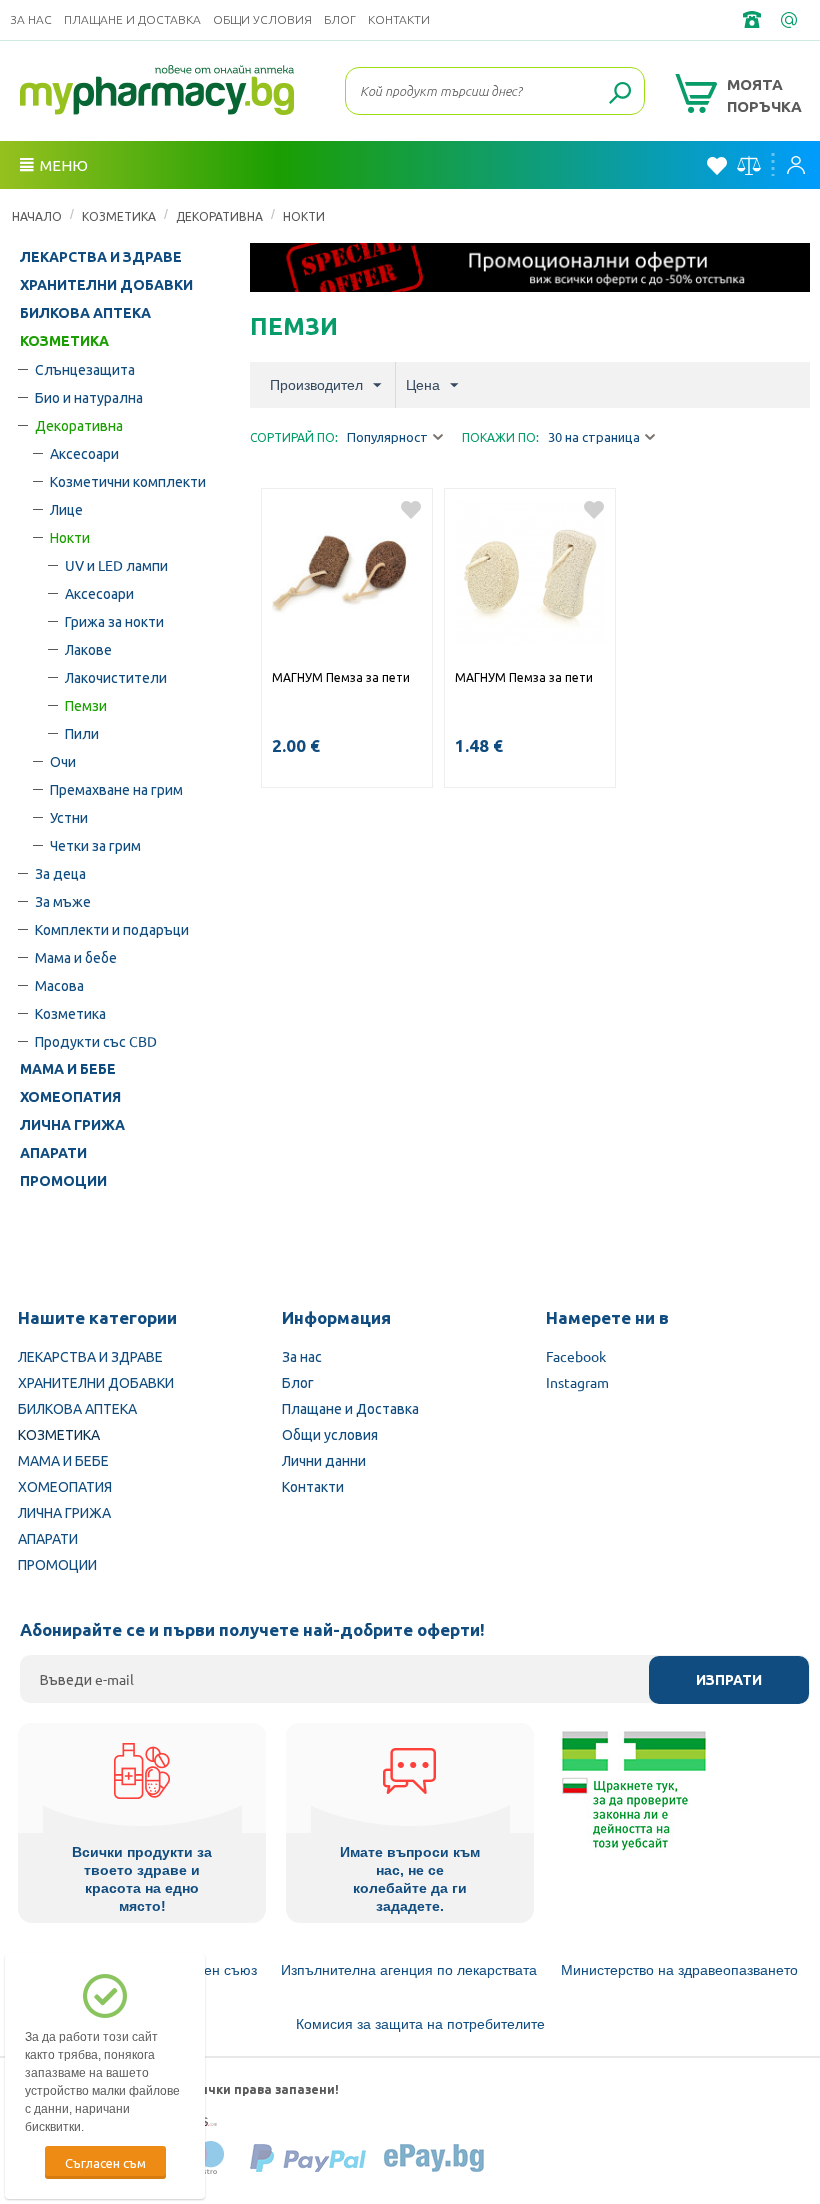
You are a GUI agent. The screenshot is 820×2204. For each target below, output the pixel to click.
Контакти (399, 19)
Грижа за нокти (114, 621)
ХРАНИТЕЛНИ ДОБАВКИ (106, 285)
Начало (37, 216)
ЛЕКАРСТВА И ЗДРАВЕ (101, 257)
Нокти (304, 216)
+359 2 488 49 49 (754, 20)
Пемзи (86, 705)
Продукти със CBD (96, 1041)
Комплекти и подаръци (112, 929)
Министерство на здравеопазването (679, 1970)
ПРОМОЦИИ (63, 1181)
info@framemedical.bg (791, 20)
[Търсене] (620, 94)
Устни (69, 817)
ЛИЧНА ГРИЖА (72, 1125)
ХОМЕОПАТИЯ (70, 1097)
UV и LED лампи (116, 565)
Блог (340, 19)
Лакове (88, 649)
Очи (63, 761)
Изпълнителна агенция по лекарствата (409, 1970)
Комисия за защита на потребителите (420, 2024)
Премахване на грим (116, 789)
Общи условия (262, 19)
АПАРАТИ (53, 1153)
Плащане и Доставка (132, 19)
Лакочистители (116, 677)
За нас (31, 19)
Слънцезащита (85, 369)
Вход (801, 165)
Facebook (576, 1356)
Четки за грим (95, 845)
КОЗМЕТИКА (119, 216)
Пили (82, 733)
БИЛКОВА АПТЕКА (85, 313)
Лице (66, 509)
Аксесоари (84, 453)
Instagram (577, 1382)
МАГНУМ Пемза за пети (341, 677)
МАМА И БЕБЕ (68, 1069)
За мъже (63, 901)
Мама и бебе (76, 957)
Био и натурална (89, 397)
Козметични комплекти (128, 481)
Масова (59, 985)
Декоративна (219, 216)
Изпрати (729, 1680)
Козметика (70, 1013)
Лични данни (324, 1460)
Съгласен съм (105, 2162)
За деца (60, 873)
